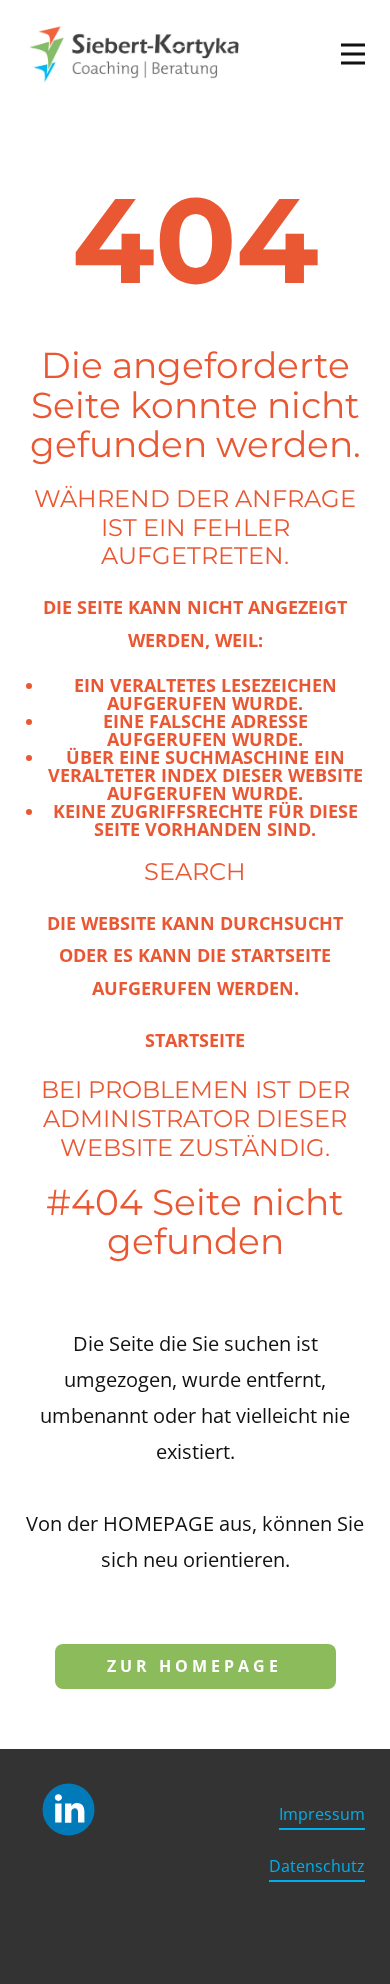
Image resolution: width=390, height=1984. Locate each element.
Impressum (322, 1814)
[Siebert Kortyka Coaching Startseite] (135, 54)
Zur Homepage (194, 1666)
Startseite (195, 1040)
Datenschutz (317, 1866)
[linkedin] (68, 1809)
